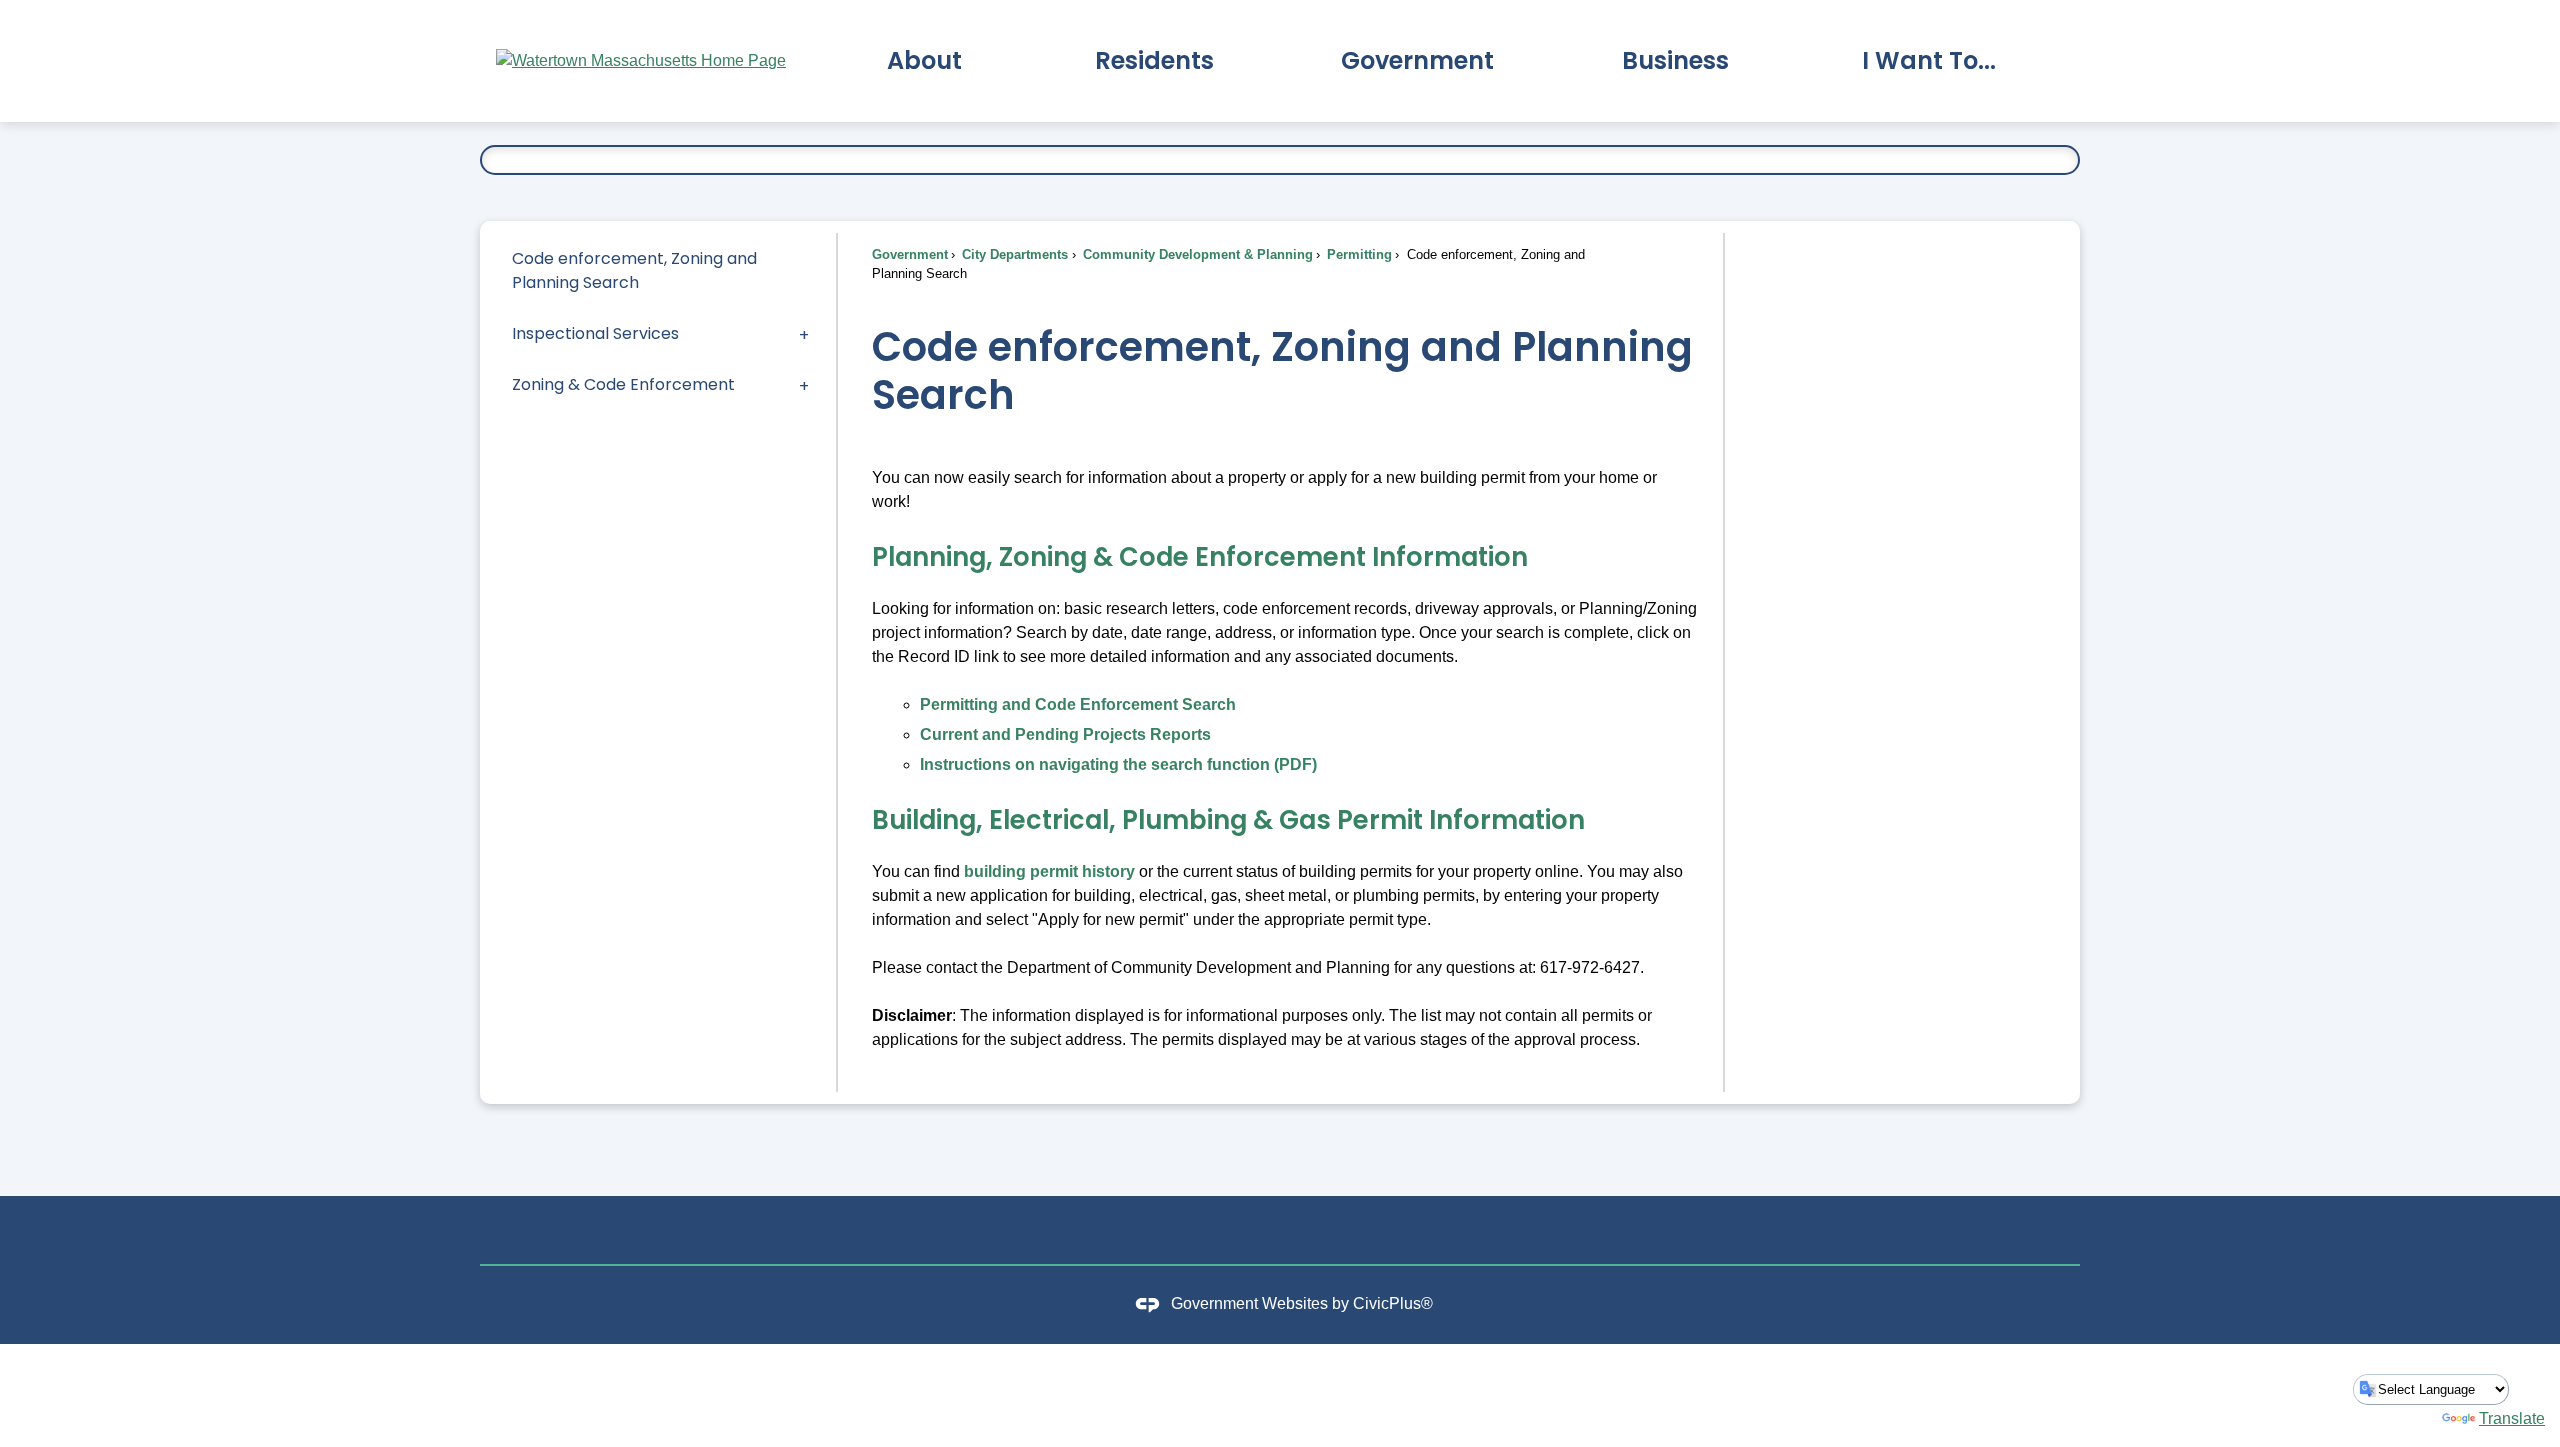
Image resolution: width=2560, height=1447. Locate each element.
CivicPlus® (1393, 1303)
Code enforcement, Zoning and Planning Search (634, 270)
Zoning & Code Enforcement (623, 384)
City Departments (1013, 254)
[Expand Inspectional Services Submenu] (804, 333)
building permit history (1049, 871)
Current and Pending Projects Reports (1065, 734)
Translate (2512, 1418)
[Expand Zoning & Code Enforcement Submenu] (804, 384)
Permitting (1357, 254)
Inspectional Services (595, 333)
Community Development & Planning (1196, 254)
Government (910, 254)
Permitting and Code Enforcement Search (1078, 704)
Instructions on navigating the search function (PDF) (1118, 764)
